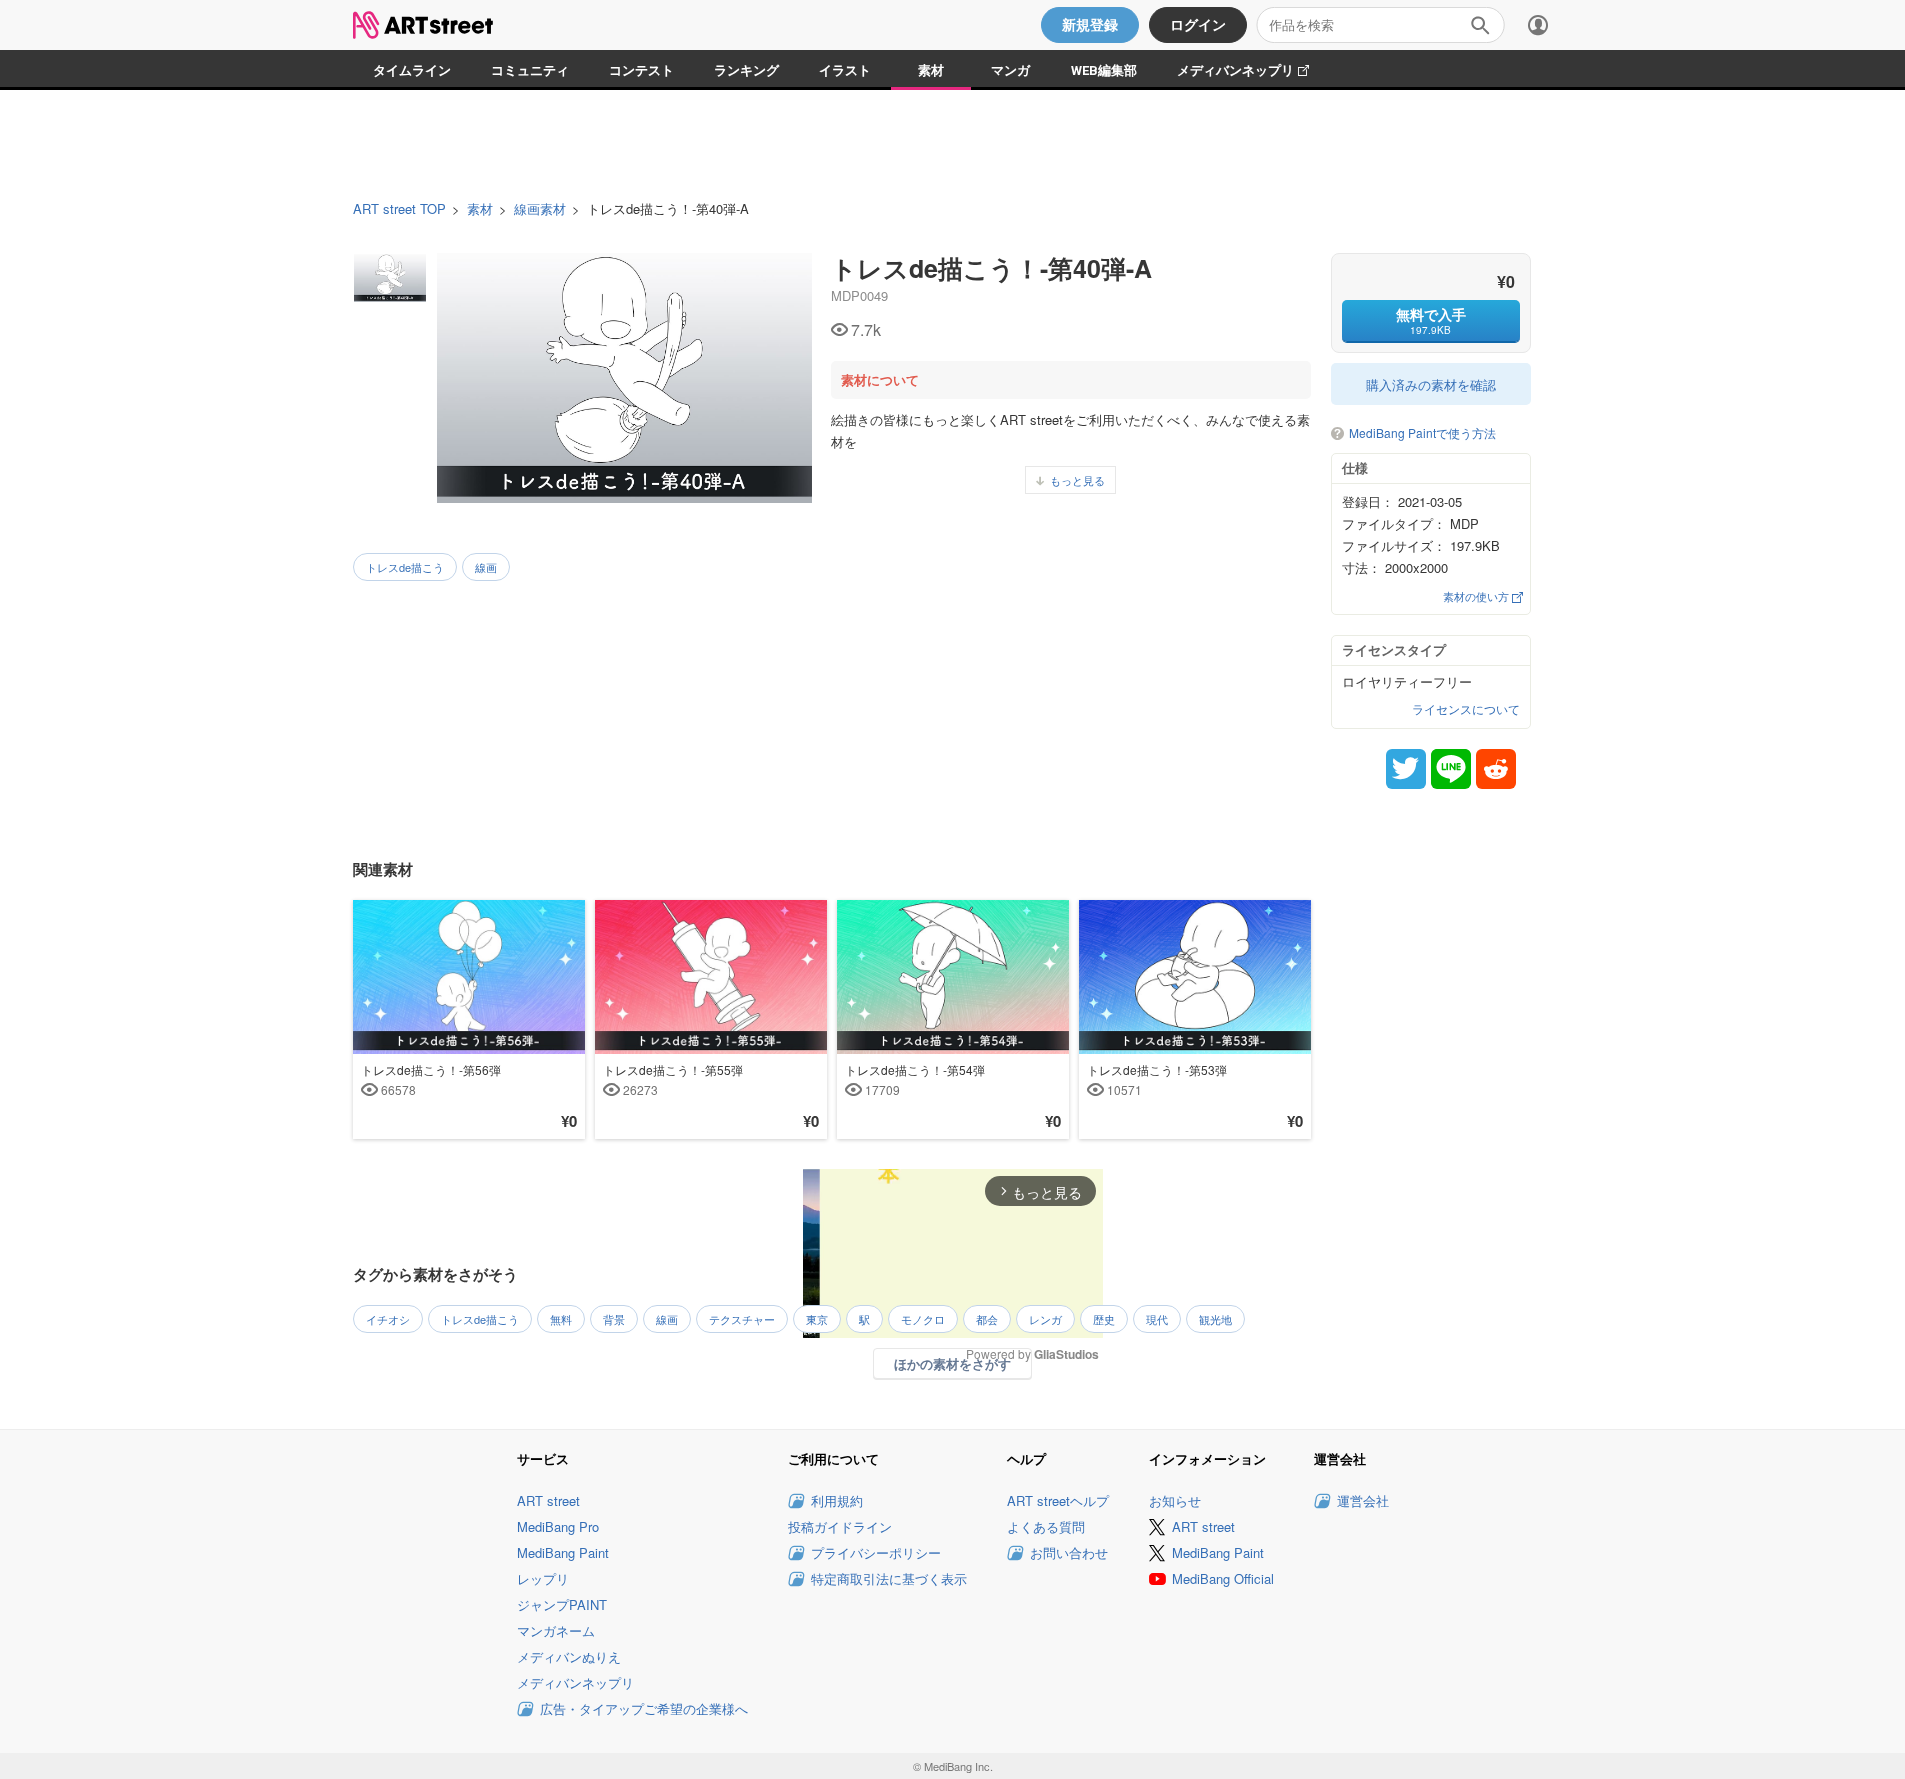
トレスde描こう (405, 567)
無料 (561, 1319)
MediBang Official (1223, 1578)
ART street (548, 1500)
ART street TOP (399, 209)
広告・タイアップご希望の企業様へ (644, 1708)
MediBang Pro (558, 1526)
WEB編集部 (1104, 70)
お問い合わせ (1069, 1552)
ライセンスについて (1466, 709)
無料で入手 (1431, 320)
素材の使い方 (1477, 596)
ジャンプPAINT (562, 1604)
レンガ (1045, 1319)
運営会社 (1363, 1500)
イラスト (845, 70)
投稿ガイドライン (840, 1526)
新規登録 (1090, 25)
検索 (1480, 25)
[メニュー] (1538, 25)
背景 (614, 1319)
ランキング (746, 70)
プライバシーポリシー (876, 1552)
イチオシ (388, 1319)
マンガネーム (556, 1630)
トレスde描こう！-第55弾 (673, 1079)
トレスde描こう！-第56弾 (431, 1079)
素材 (931, 70)
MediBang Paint (563, 1552)
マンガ (1010, 70)
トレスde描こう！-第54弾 (915, 1079)
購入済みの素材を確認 (1431, 384)
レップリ (543, 1578)
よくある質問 (1046, 1526)
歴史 (1104, 1319)
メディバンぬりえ (569, 1656)
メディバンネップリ (1253, 70)
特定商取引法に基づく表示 (889, 1578)
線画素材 (540, 209)
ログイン (1198, 25)
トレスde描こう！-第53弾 (1157, 1079)
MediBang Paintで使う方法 (1422, 433)
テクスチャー (742, 1319)
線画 (486, 567)
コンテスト (641, 70)
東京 (817, 1319)
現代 (1157, 1319)
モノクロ (923, 1319)
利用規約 (837, 1500)
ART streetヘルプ (1058, 1500)
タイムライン (412, 70)
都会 (987, 1319)
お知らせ (1175, 1500)
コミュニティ (530, 70)
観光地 (1215, 1319)
